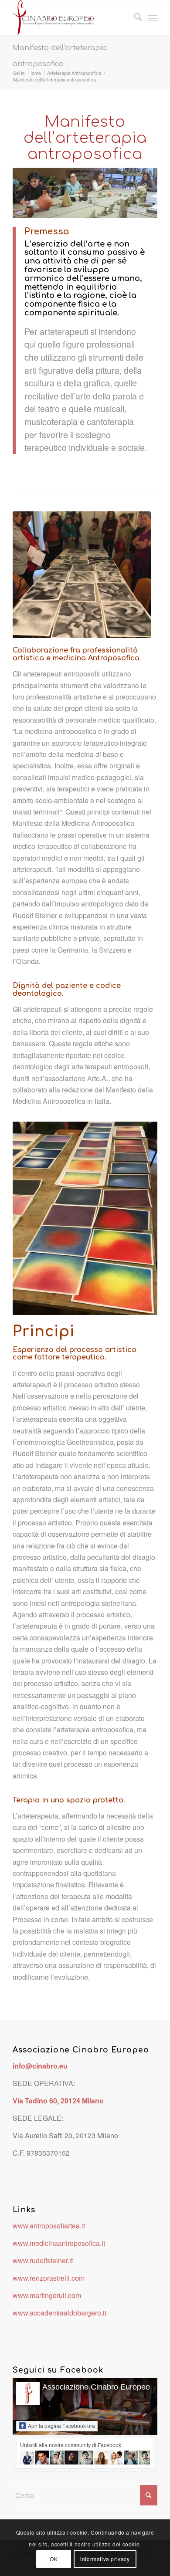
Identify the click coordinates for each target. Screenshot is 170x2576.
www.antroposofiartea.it (49, 2226)
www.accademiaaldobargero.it (59, 2313)
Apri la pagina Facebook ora (61, 2426)
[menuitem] (134, 18)
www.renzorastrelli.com (49, 2278)
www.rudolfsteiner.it (43, 2260)
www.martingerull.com (47, 2295)
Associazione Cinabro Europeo (96, 2387)
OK (54, 2559)
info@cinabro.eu (40, 2066)
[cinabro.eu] (70, 18)
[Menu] (153, 18)
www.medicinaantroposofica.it (59, 2243)
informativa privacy (105, 2559)
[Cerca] (134, 18)
